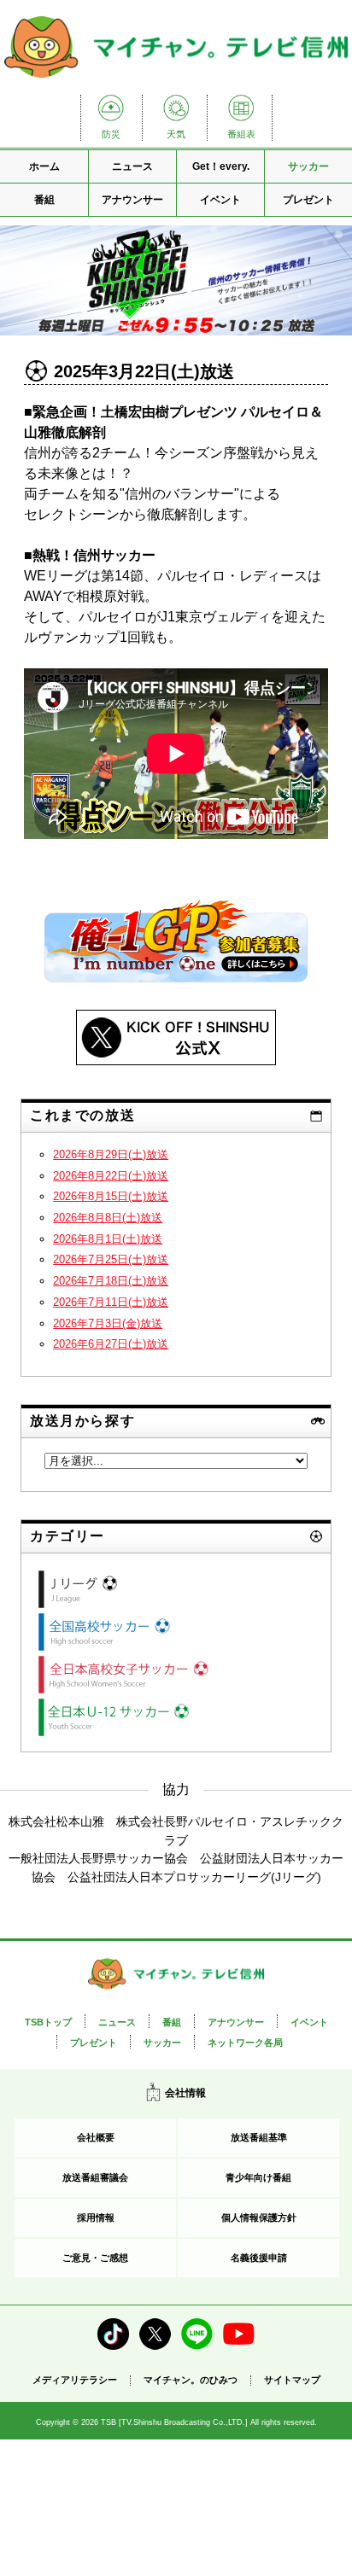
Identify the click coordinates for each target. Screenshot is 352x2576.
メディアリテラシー (75, 2380)
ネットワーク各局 (245, 2043)
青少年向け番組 (258, 2177)
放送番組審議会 (95, 2177)
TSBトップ (48, 2022)
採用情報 (96, 2218)
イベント (220, 200)
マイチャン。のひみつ (191, 2380)
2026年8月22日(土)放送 (111, 1176)
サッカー (308, 166)
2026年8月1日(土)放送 (108, 1239)
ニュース (132, 166)
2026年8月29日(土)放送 (111, 1154)
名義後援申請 (259, 2258)
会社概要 (96, 2137)
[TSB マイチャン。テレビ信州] (176, 80)
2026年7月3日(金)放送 (108, 1323)
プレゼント (308, 200)
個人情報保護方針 (259, 2218)
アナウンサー (132, 200)
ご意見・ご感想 (95, 2258)
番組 (44, 200)
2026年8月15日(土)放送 (111, 1196)
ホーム (44, 166)
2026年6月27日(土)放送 (111, 1344)
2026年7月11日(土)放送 (111, 1302)
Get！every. (221, 166)
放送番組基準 (259, 2137)
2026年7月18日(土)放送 (111, 1281)
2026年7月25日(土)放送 (111, 1259)
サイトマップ (292, 2380)
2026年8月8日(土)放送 (108, 1218)
